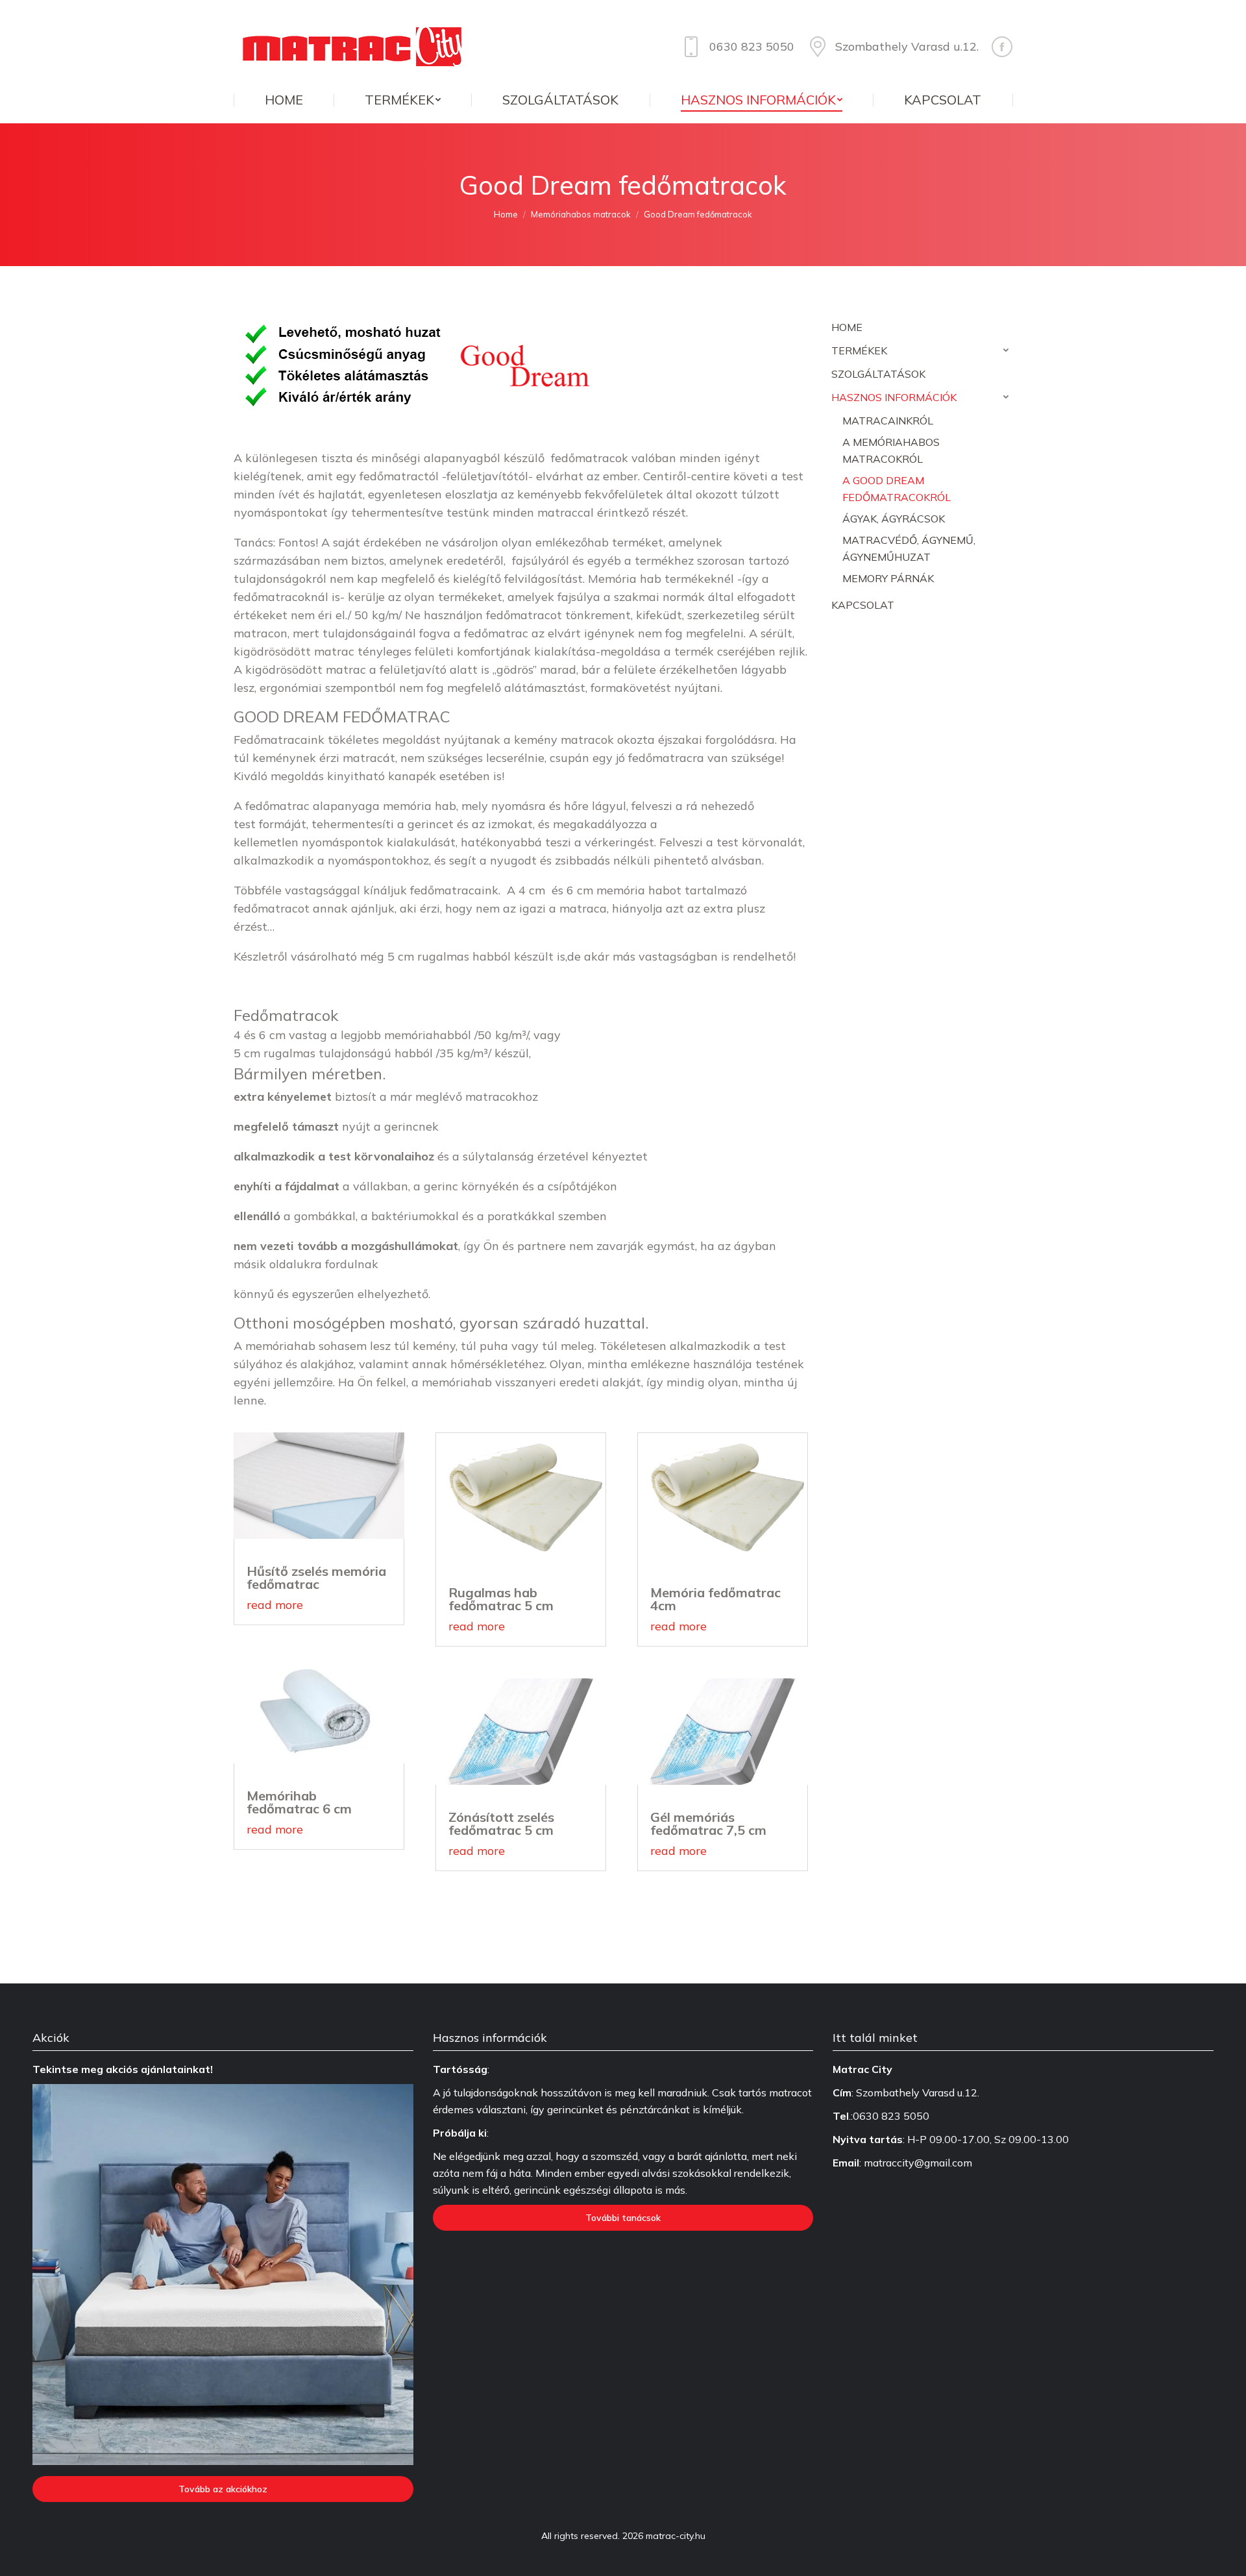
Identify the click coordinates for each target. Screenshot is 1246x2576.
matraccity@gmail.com (918, 2163)
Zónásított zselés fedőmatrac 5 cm (501, 1823)
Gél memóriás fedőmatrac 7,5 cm (708, 1823)
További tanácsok (623, 2218)
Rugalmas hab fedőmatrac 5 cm (501, 1599)
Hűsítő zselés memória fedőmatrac (316, 1577)
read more (275, 1605)
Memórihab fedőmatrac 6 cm (299, 1802)
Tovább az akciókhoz (223, 2489)
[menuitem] (284, 100)
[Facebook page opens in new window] (1002, 47)
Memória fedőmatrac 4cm (715, 1599)
